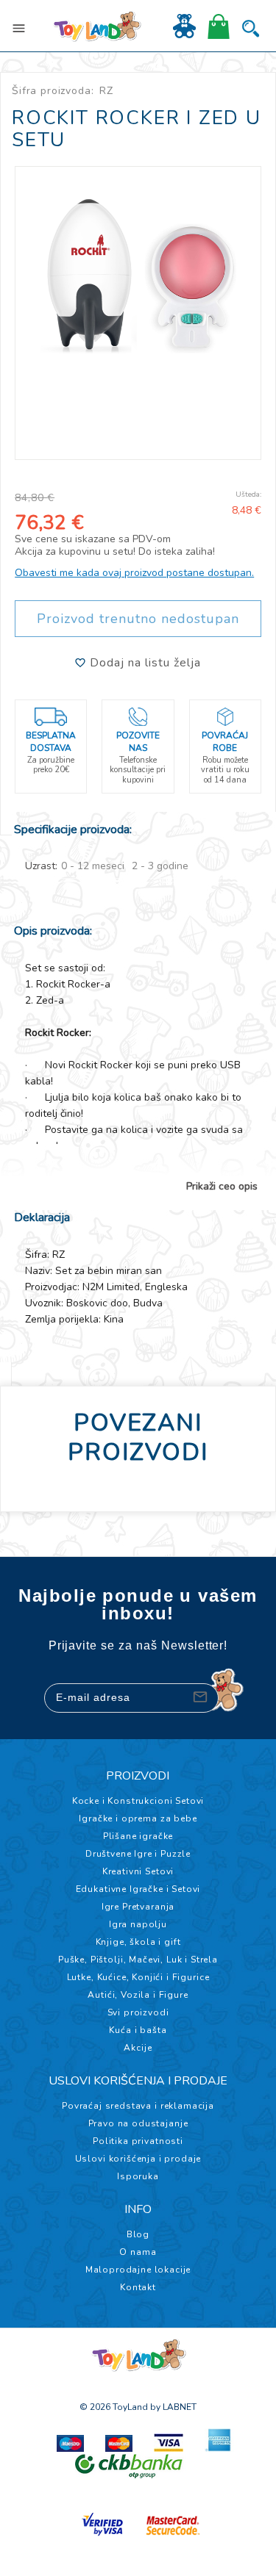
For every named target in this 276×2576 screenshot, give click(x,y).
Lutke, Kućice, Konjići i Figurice (138, 1977)
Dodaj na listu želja (144, 663)
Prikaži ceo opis (222, 1187)
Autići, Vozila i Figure (138, 1995)
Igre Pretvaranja (138, 1907)
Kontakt (138, 2287)
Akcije (138, 2048)
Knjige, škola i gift (138, 1942)
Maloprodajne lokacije (138, 2270)
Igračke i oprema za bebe (138, 1818)
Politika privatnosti (138, 2141)
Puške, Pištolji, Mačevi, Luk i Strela (138, 1960)
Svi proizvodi (138, 2012)
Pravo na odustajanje (138, 2123)
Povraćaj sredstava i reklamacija (138, 2106)
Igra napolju (138, 1924)
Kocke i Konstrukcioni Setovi (138, 1801)
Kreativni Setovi (138, 1871)
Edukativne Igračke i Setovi (138, 1889)
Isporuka (138, 2176)
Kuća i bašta (138, 2030)
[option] (138, 272)
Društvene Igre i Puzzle (138, 1854)
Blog (138, 2234)
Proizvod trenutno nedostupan (138, 619)
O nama (138, 2252)
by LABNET (173, 2407)
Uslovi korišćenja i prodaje (138, 2159)
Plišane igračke (138, 1836)
